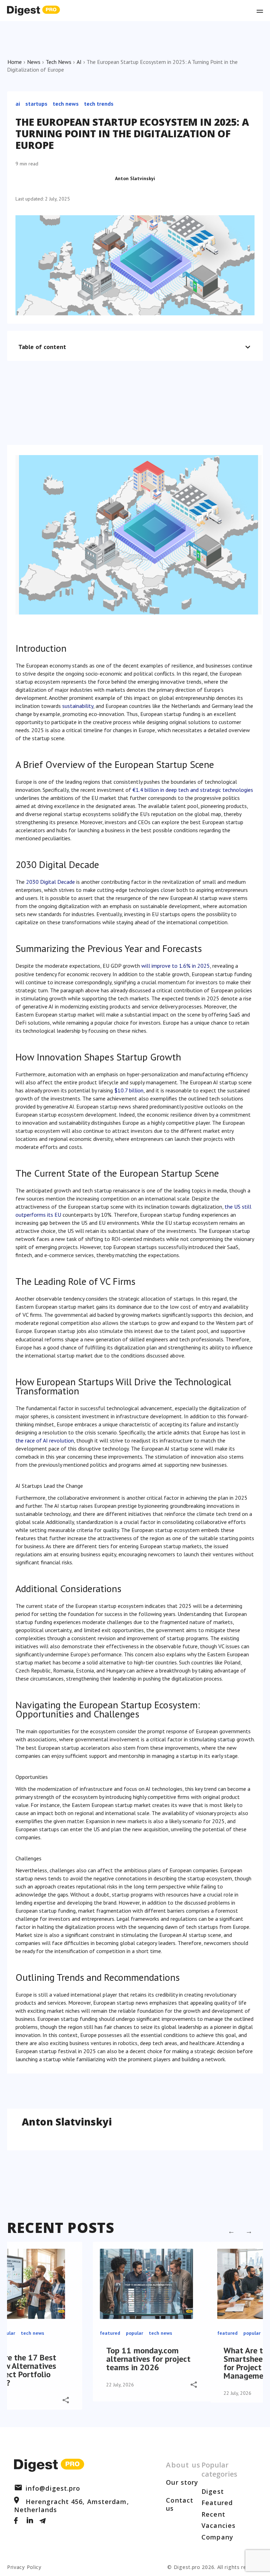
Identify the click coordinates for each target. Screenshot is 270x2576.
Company (217, 2537)
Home (15, 62)
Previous (231, 2231)
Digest (213, 2491)
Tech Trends (99, 104)
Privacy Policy (24, 2567)
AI (79, 62)
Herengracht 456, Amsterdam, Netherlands (72, 2505)
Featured (217, 2503)
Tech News (59, 62)
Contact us (180, 2504)
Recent (213, 2514)
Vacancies (218, 2525)
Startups (36, 104)
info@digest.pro (53, 2488)
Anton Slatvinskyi (135, 178)
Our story (182, 2482)
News (34, 62)
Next (249, 2231)
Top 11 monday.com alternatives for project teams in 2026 (148, 2359)
